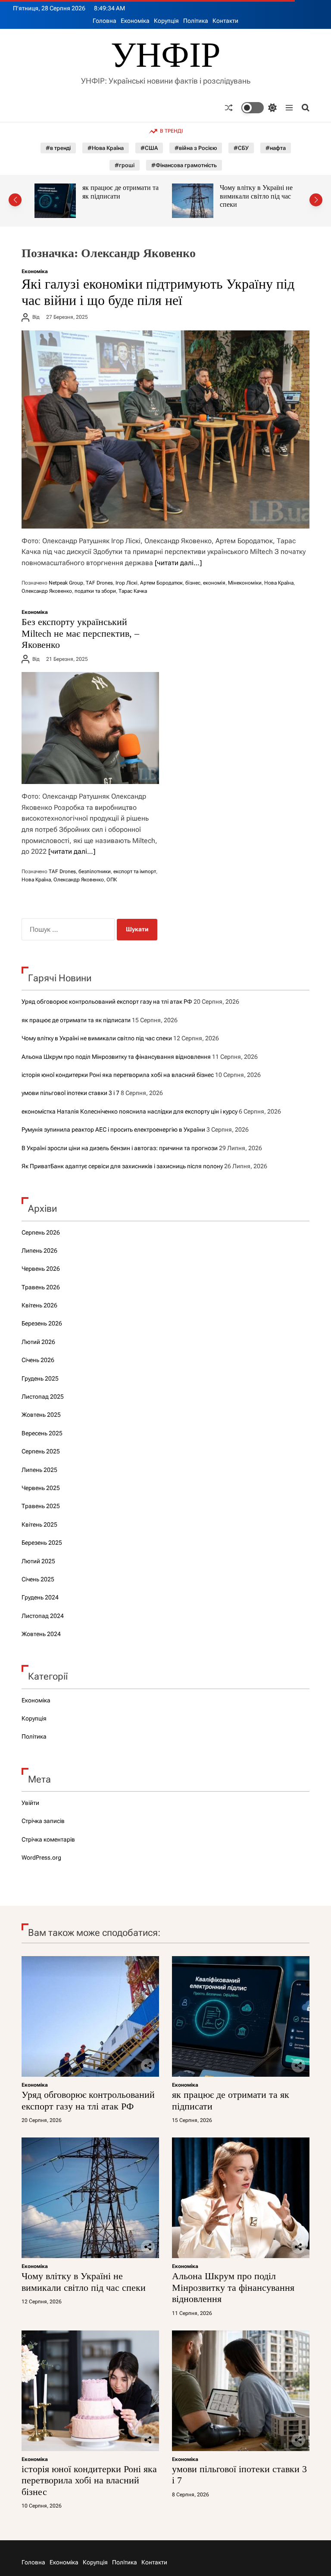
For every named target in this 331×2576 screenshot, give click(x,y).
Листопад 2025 (43, 1397)
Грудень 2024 (40, 1597)
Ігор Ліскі (126, 583)
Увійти (30, 1803)
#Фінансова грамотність (184, 165)
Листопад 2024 (43, 1616)
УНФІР (166, 55)
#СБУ (241, 148)
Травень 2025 (41, 1506)
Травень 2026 (41, 1287)
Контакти (225, 21)
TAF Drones (99, 583)
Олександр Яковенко (47, 591)
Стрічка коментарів (48, 1839)
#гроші (125, 165)
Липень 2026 (39, 1251)
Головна (105, 21)
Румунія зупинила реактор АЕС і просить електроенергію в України (113, 1129)
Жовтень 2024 (41, 1634)
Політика (196, 21)
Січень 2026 (38, 1360)
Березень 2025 (42, 1543)
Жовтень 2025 (41, 1415)
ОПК (112, 880)
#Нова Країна (106, 148)
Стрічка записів (43, 1821)
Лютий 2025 (38, 1561)
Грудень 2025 (40, 1378)
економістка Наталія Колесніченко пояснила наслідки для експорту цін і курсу (130, 1111)
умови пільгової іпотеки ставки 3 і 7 (70, 1093)
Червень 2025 (41, 1488)
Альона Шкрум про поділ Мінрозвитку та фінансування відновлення (258, 200)
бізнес (193, 583)
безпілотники (95, 871)
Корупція (166, 21)
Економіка (135, 21)
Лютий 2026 (38, 1342)
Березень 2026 (42, 1323)
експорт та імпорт (135, 871)
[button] (15, 200)
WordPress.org (41, 1857)
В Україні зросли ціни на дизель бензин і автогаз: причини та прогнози (120, 1148)
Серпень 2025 (41, 1451)
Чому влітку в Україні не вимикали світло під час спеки (119, 196)
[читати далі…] (178, 563)
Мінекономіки (245, 583)
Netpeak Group (66, 583)
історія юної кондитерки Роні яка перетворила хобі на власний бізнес (118, 1075)
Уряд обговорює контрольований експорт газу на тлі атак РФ (107, 1002)
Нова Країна (279, 583)
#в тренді (58, 148)
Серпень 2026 (41, 1232)
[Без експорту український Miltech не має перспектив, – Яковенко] (90, 728)
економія (214, 583)
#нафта (276, 148)
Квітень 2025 (39, 1524)
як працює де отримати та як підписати (76, 1020)
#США (149, 148)
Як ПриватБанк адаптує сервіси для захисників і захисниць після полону (122, 1166)
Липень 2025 (39, 1470)
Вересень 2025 (42, 1433)
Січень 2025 (38, 1579)
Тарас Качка (133, 591)
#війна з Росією (196, 148)
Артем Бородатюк (161, 583)
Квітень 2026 (39, 1305)
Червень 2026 (41, 1269)
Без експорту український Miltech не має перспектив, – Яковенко (80, 633)
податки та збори (95, 591)
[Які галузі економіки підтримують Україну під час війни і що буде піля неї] (165, 429)
